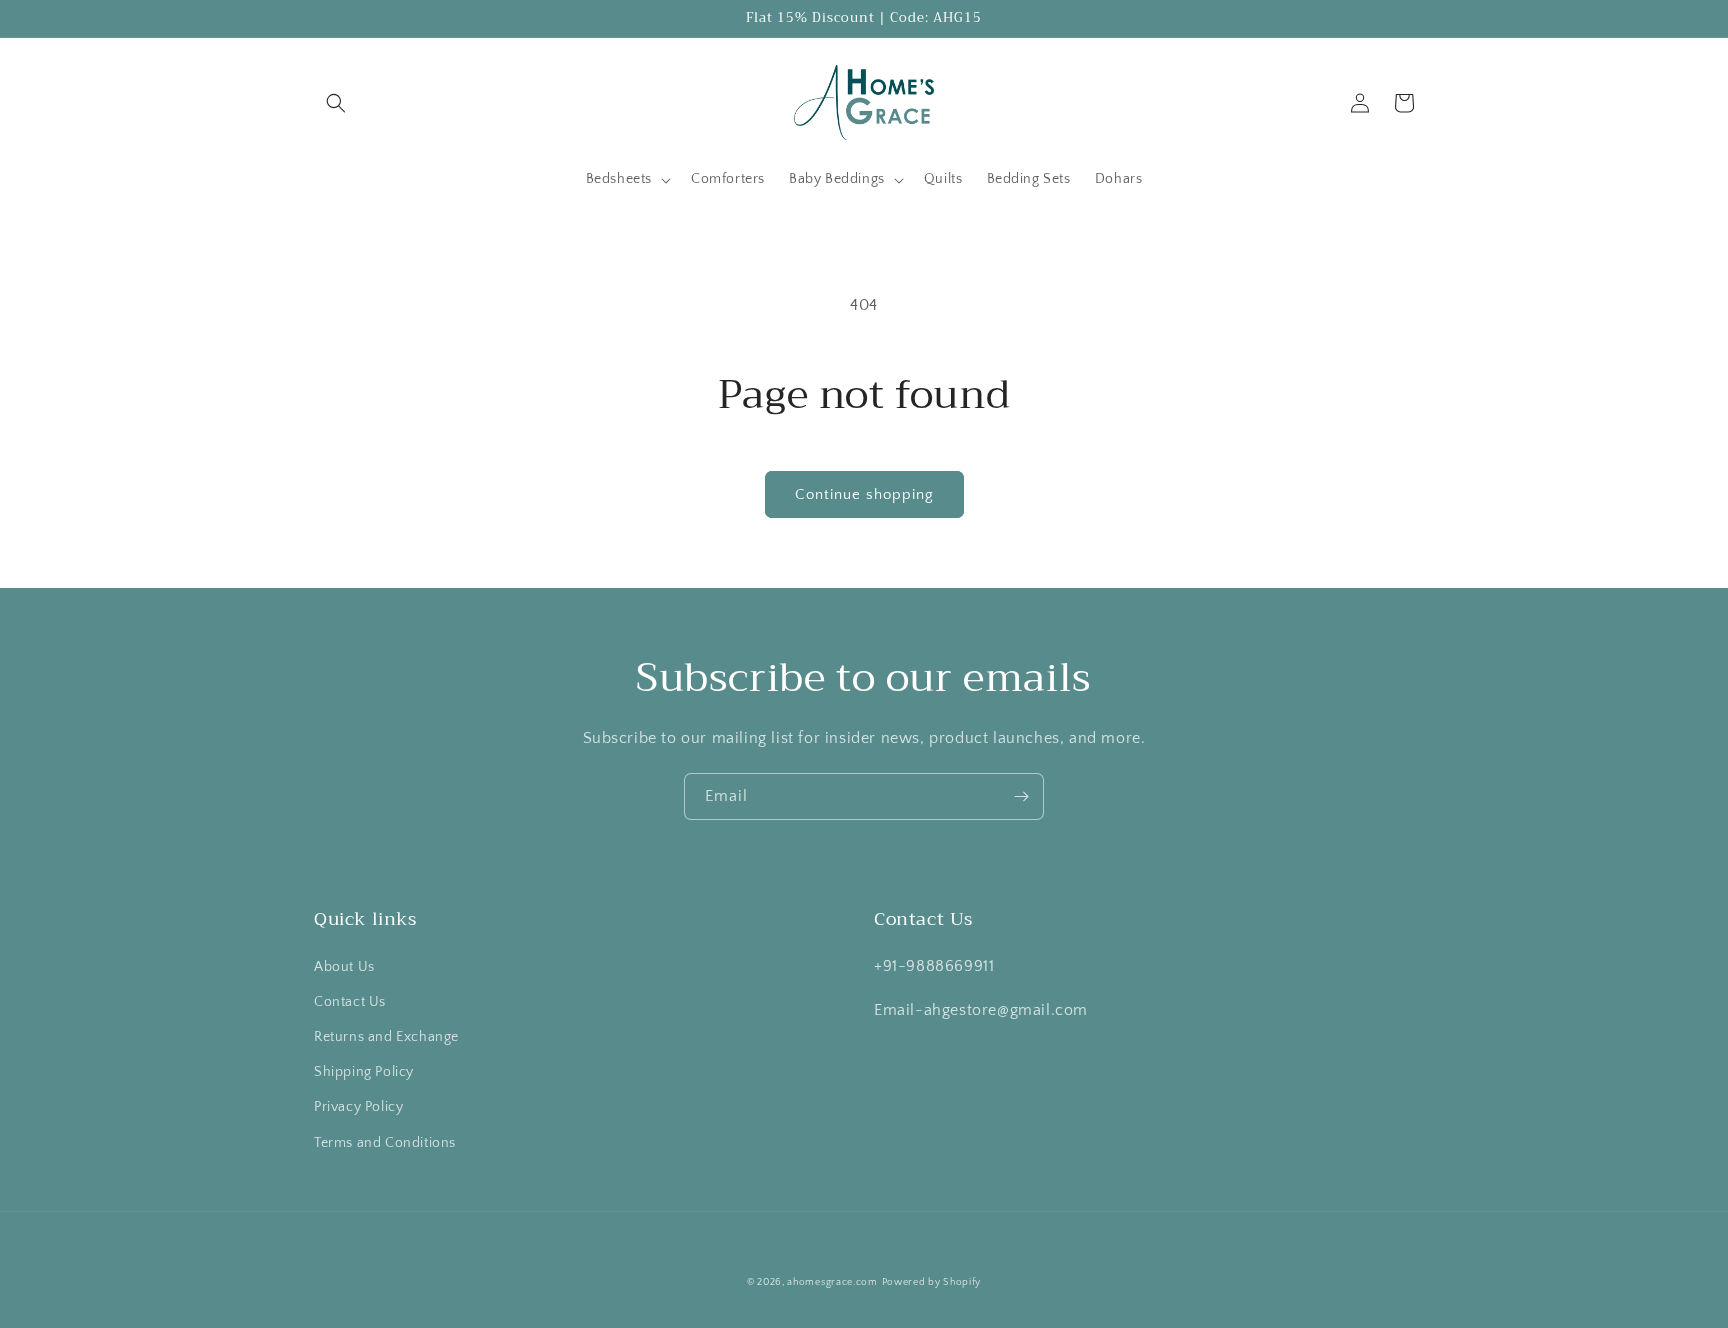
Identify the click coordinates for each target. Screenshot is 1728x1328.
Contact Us (350, 1002)
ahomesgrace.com (832, 1282)
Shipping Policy (364, 1072)
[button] (336, 103)
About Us (344, 967)
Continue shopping (864, 494)
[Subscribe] (1021, 796)
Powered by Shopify (932, 1282)
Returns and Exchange (386, 1037)
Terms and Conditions (385, 1143)
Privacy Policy (358, 1107)
